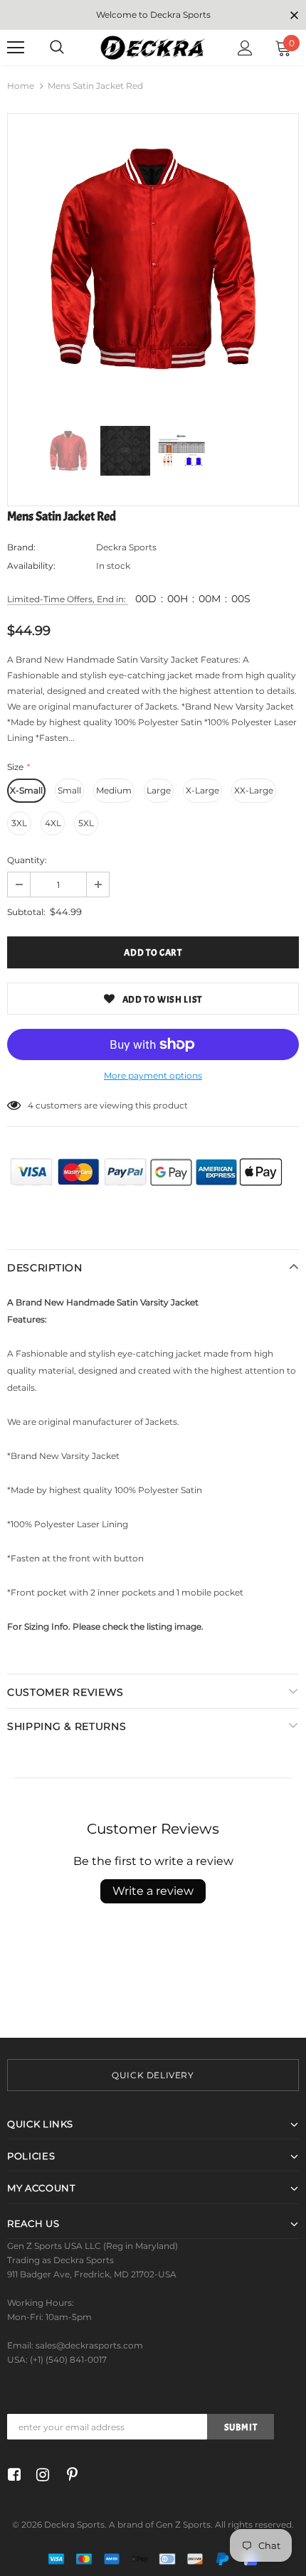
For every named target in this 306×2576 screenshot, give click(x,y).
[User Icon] (245, 48)
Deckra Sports (126, 547)
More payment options (153, 1075)
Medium (114, 790)
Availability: (31, 566)
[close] (294, 16)
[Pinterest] (69, 2475)
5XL (86, 823)
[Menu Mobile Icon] (16, 48)
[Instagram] (40, 2475)
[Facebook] (12, 2475)
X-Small (26, 790)
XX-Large (254, 790)
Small (69, 790)
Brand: (21, 547)
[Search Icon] (57, 48)
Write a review (153, 1891)
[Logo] (153, 47)
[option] (153, 259)
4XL (53, 823)
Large (159, 790)
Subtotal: (26, 912)
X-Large (202, 790)
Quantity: (27, 860)
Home (21, 86)
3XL (19, 823)
